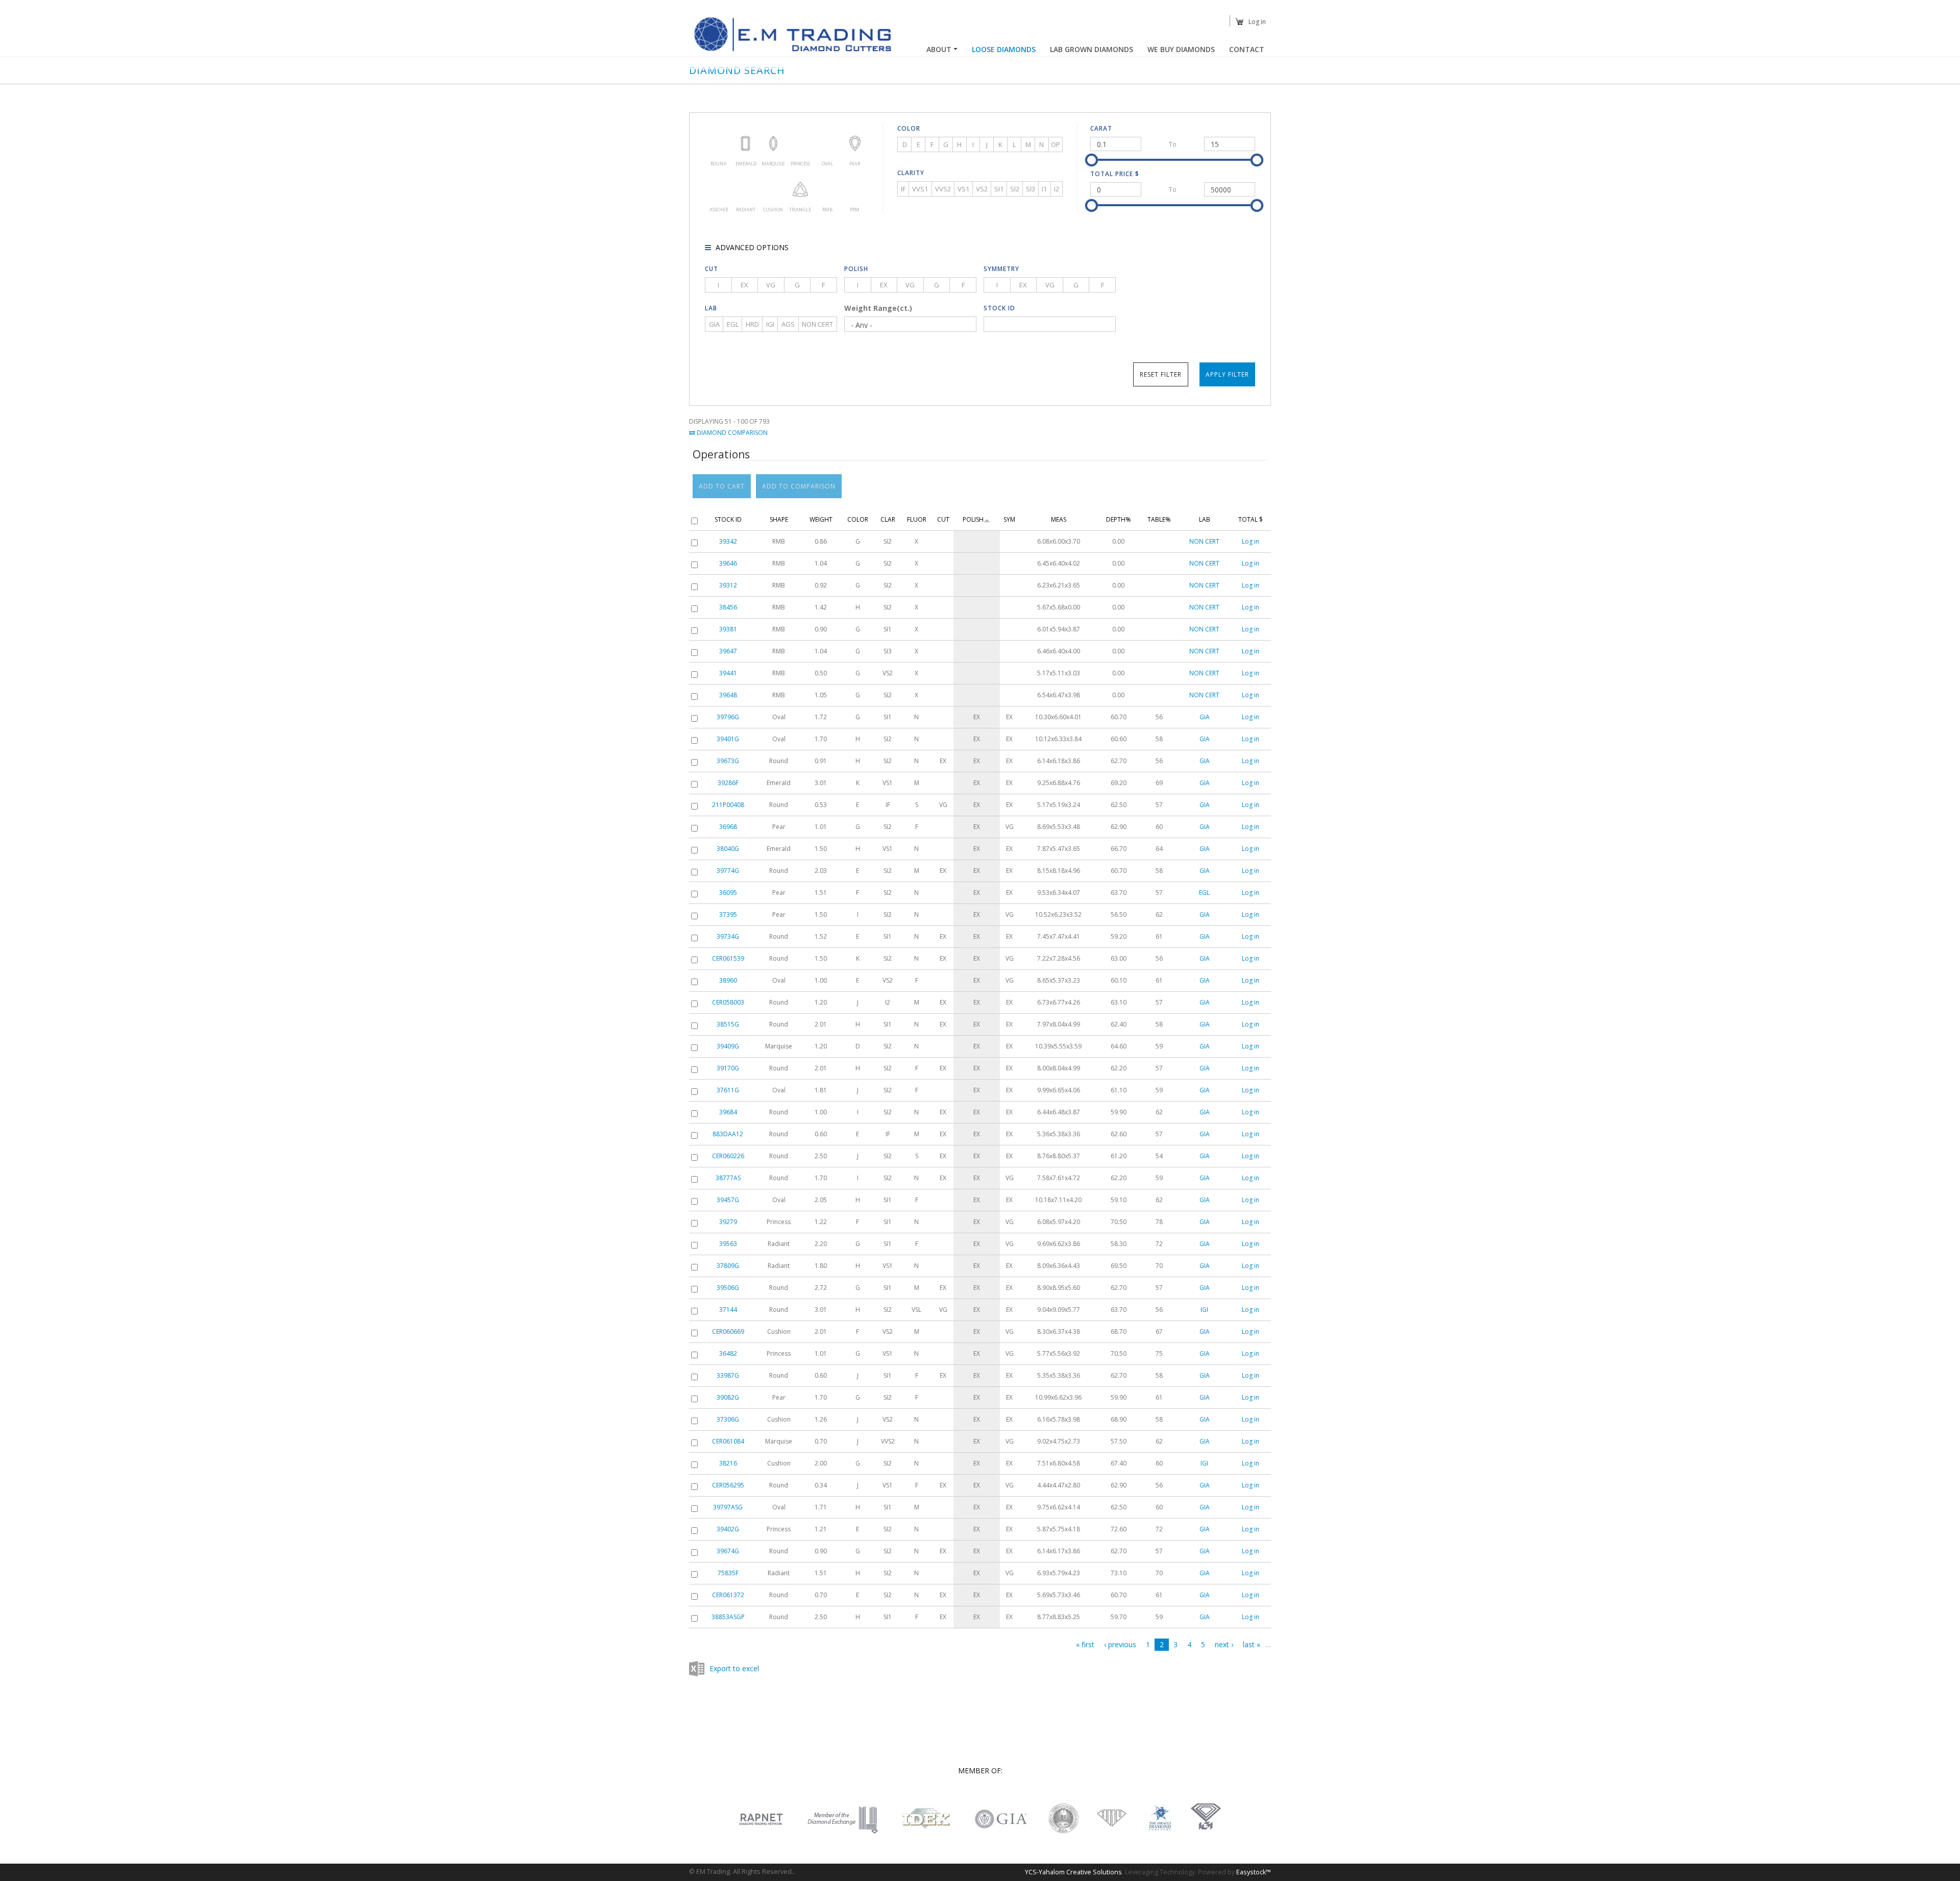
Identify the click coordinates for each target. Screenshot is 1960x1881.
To (1173, 144)
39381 (728, 629)
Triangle (800, 189)
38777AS (728, 1178)
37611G (728, 1090)
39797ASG (728, 1507)
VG (771, 285)
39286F (728, 783)
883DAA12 (728, 1134)
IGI (770, 324)
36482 (728, 1353)
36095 (728, 893)
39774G (728, 871)
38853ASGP (728, 1617)
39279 (728, 1222)
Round (718, 143)
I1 (1044, 189)
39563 (728, 1244)
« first (1085, 1644)
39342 (728, 541)
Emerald (745, 143)
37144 (728, 1310)
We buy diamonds (1181, 49)
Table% (1159, 519)
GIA (714, 324)
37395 (728, 914)
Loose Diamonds (1004, 49)
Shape (779, 519)
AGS (788, 324)
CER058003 (728, 1002)
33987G (728, 1375)
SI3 (1031, 189)
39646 (728, 563)
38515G (728, 1024)
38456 (728, 607)
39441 (728, 673)
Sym (1009, 519)
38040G (728, 849)
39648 (728, 695)
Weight (821, 519)
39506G (728, 1288)
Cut (712, 269)
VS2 (982, 189)
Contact (1247, 49)
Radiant (745, 189)
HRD (752, 324)
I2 (1057, 189)
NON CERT (817, 324)
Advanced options (751, 247)
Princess (800, 143)
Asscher (718, 189)
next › (1224, 1644)
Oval (827, 143)
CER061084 (728, 1441)
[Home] (794, 34)
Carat (1101, 128)
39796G (728, 717)
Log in (1257, 22)
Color (909, 128)
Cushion (773, 189)
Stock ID (999, 308)
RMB (827, 189)
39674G (728, 1551)
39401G (728, 739)
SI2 (1015, 189)
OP (1056, 144)
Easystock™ (1254, 1872)
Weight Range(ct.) (878, 308)
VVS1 (920, 189)
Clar (888, 519)
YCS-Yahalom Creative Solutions (1073, 1872)
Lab (711, 308)
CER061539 (728, 958)
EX (744, 285)
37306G (728, 1419)
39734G (728, 936)
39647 (728, 651)
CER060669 (728, 1332)
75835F (728, 1573)
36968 (728, 827)
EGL (733, 324)
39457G (728, 1200)
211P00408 (728, 805)
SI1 (999, 189)
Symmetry (1001, 269)
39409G (728, 1046)
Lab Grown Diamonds (1092, 49)
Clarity (911, 173)
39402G (728, 1529)
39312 (728, 585)
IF (903, 189)
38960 (728, 980)
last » (1252, 1644)
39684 (728, 1112)
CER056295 (728, 1485)
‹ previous (1120, 1644)
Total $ (1251, 519)
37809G (728, 1266)
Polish (856, 269)
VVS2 (943, 189)
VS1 (963, 189)
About (939, 49)
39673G (728, 761)
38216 (728, 1463)
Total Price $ (1115, 174)
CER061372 (728, 1595)
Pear (855, 143)
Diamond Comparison (731, 433)
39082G (728, 1397)
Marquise (773, 143)
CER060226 (728, 1156)
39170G (728, 1068)
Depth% (1119, 519)
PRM (855, 189)
